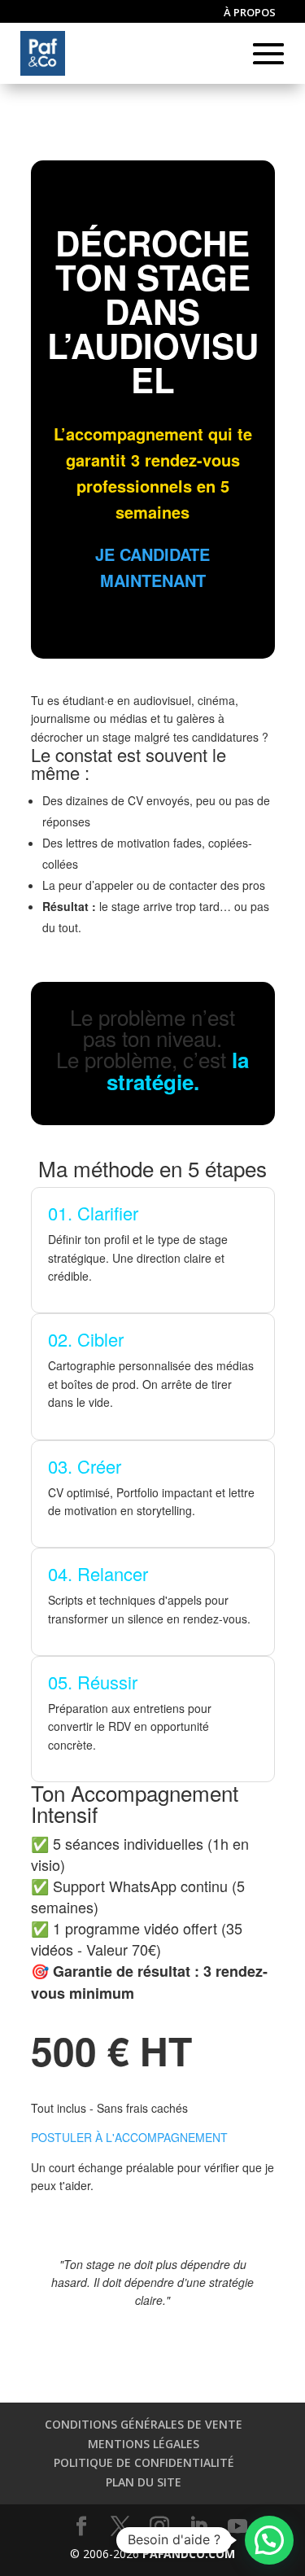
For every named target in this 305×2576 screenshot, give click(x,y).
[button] (269, 2540)
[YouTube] (237, 2527)
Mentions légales (144, 2444)
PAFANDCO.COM (189, 2554)
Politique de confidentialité (144, 2462)
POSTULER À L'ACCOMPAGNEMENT (129, 2137)
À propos (250, 13)
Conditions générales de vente (144, 2424)
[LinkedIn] (198, 2527)
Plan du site (144, 2482)
